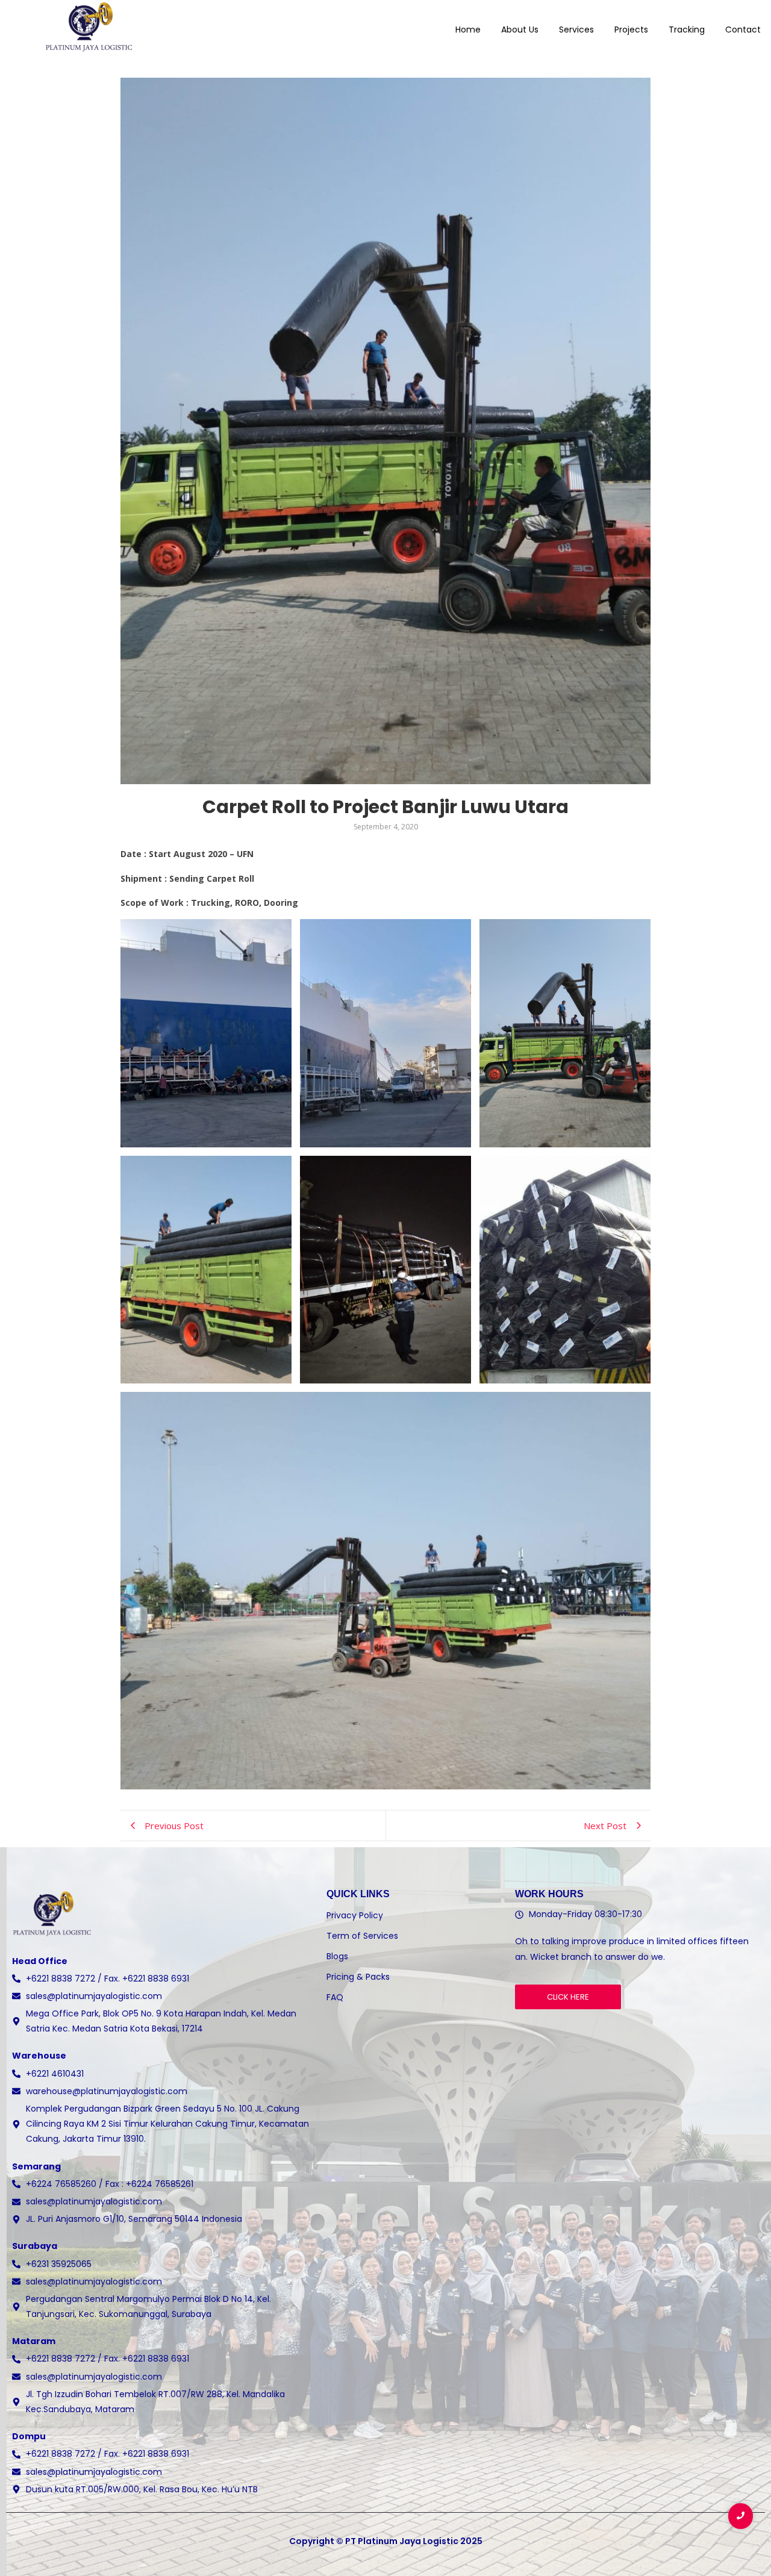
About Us (520, 30)
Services (576, 30)
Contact (743, 30)
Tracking (687, 30)
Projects (631, 30)
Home (468, 30)
